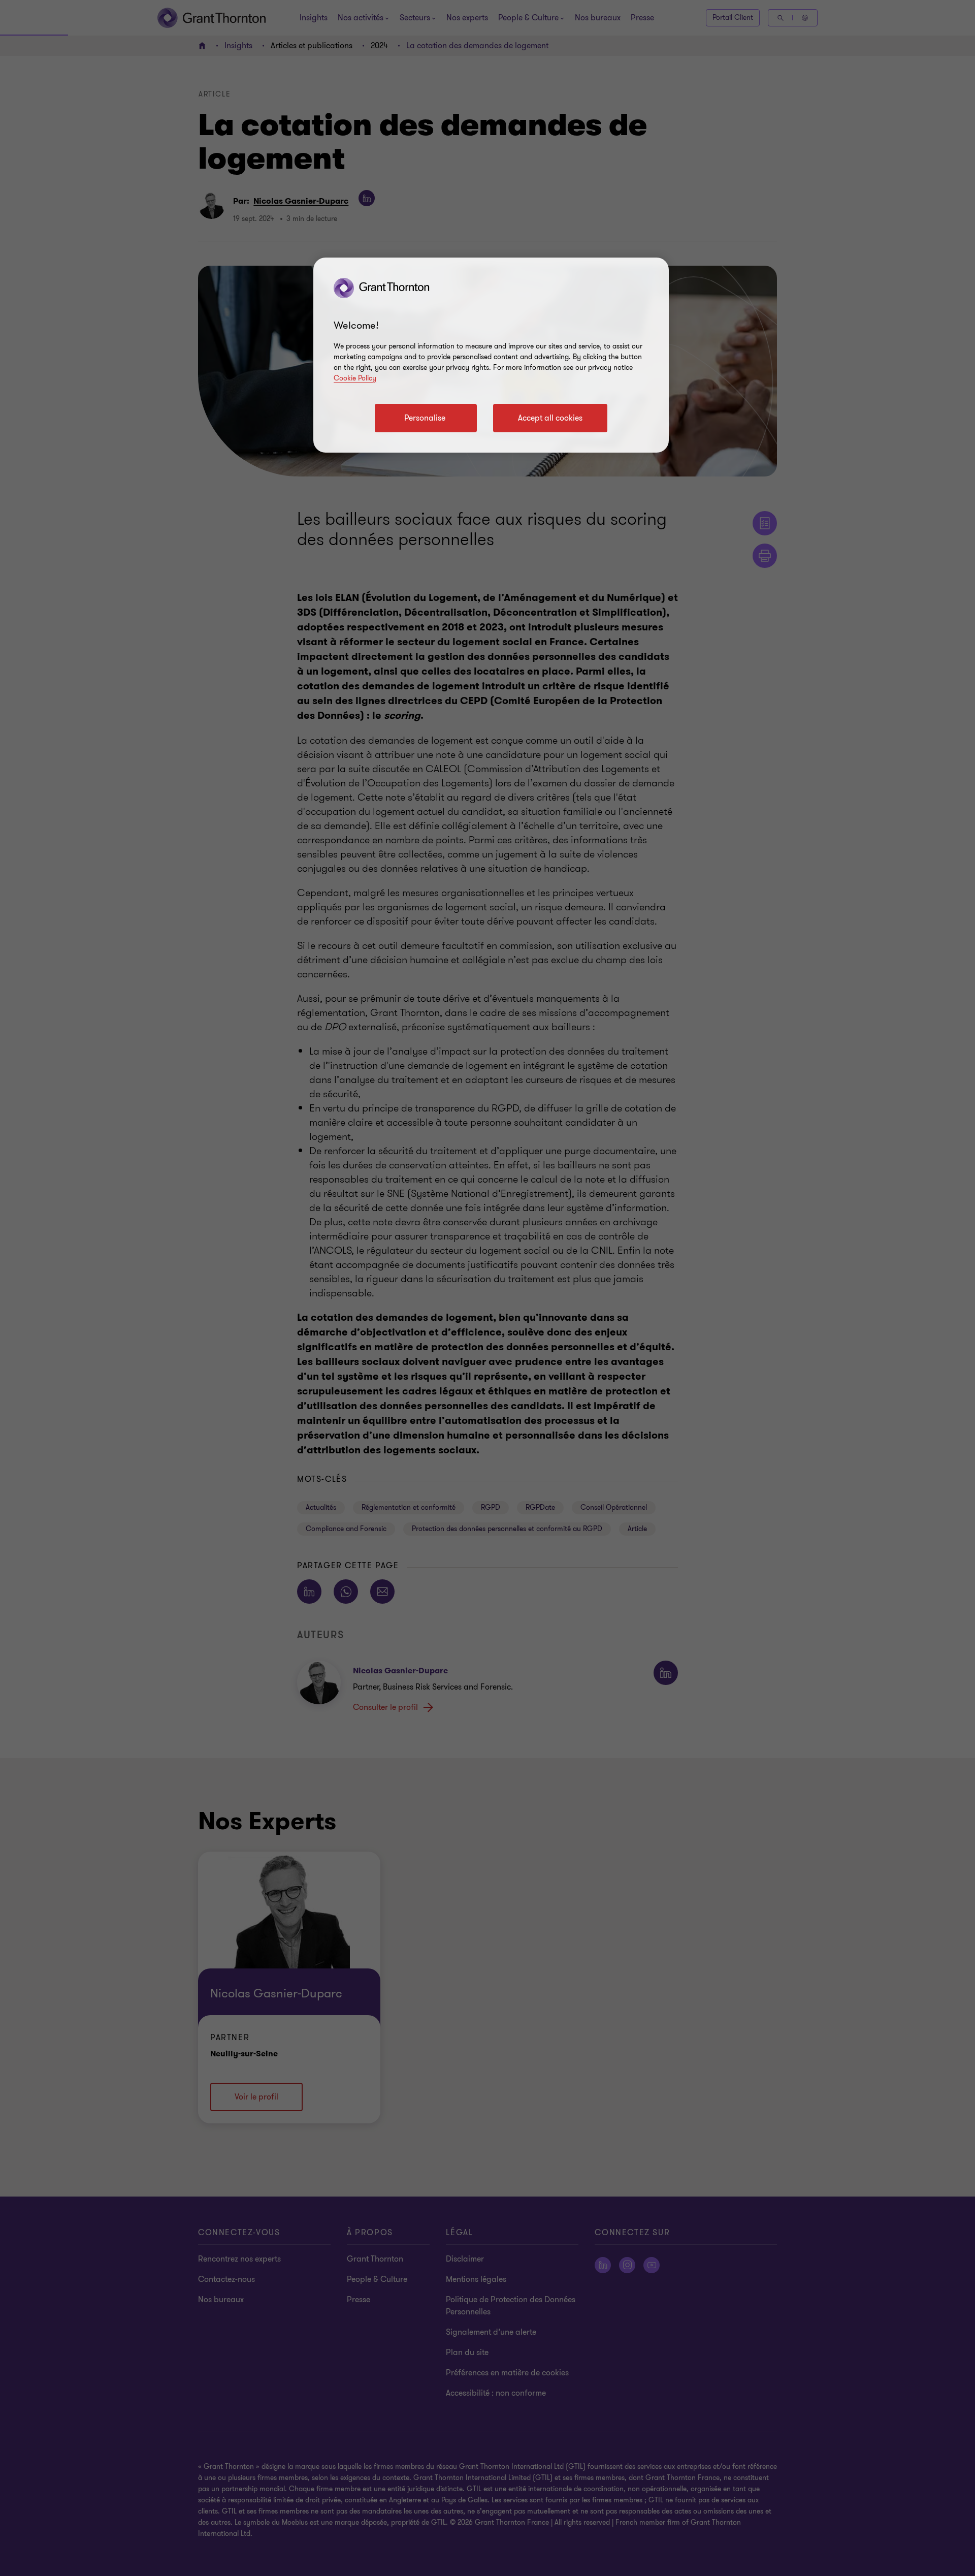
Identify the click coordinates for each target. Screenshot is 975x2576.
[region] (491, 355)
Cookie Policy (355, 378)
